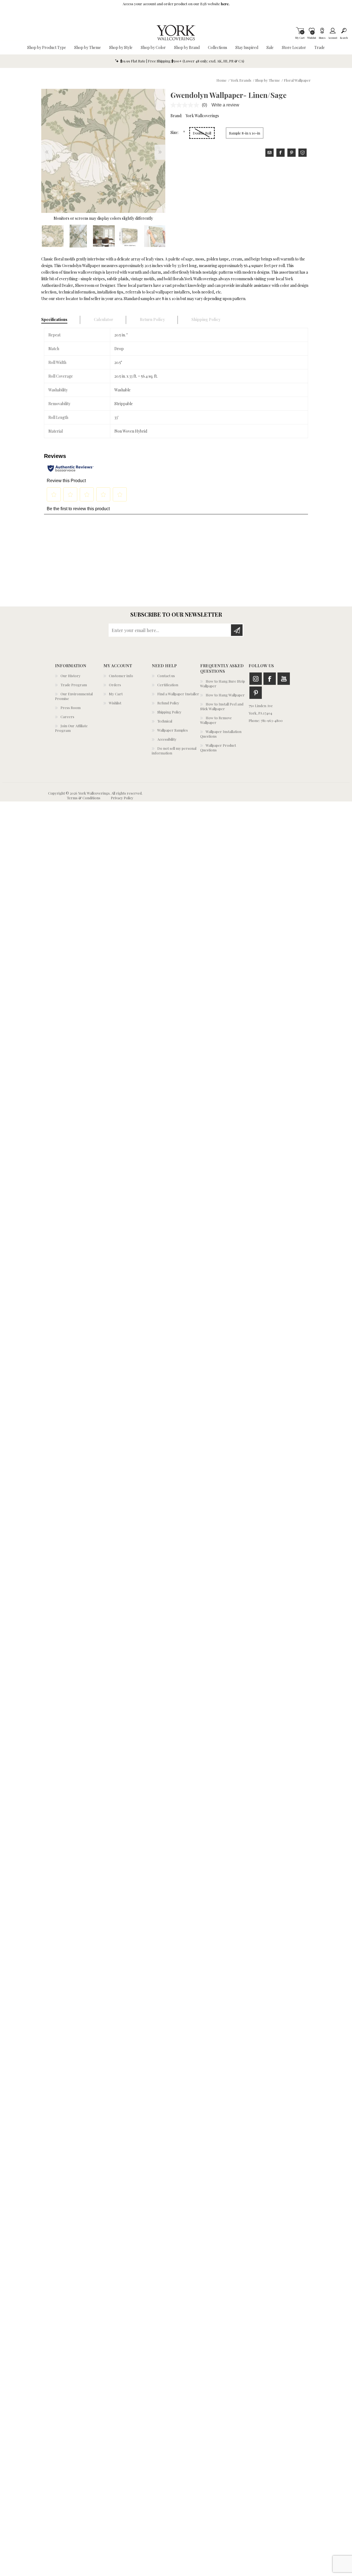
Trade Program (74, 685)
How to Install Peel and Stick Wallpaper (222, 706)
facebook (280, 153)
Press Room (71, 708)
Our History (71, 676)
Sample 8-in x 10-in (245, 133)
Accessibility (167, 739)
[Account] (333, 31)
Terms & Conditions (84, 798)
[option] (53, 236)
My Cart (300, 31)
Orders (115, 685)
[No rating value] (186, 105)
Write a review (225, 105)
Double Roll (202, 133)
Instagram (256, 679)
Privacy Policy (122, 798)
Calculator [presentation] (104, 319)
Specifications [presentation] (54, 319)
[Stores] (322, 31)
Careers (67, 717)
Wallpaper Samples (173, 730)
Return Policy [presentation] (152, 319)
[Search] (344, 31)
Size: (175, 132)
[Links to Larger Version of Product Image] (103, 151)
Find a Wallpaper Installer (178, 694)
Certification (168, 685)
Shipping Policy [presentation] (206, 319)
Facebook (270, 679)
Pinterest (256, 693)
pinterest (291, 153)
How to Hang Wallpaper (225, 695)
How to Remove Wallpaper (216, 720)
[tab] (61, 320)
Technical (165, 721)
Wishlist (115, 703)
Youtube (284, 679)
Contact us (166, 676)
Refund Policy (168, 703)
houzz (302, 153)
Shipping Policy (169, 712)
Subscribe (237, 630)
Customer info (121, 676)
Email (269, 153)
